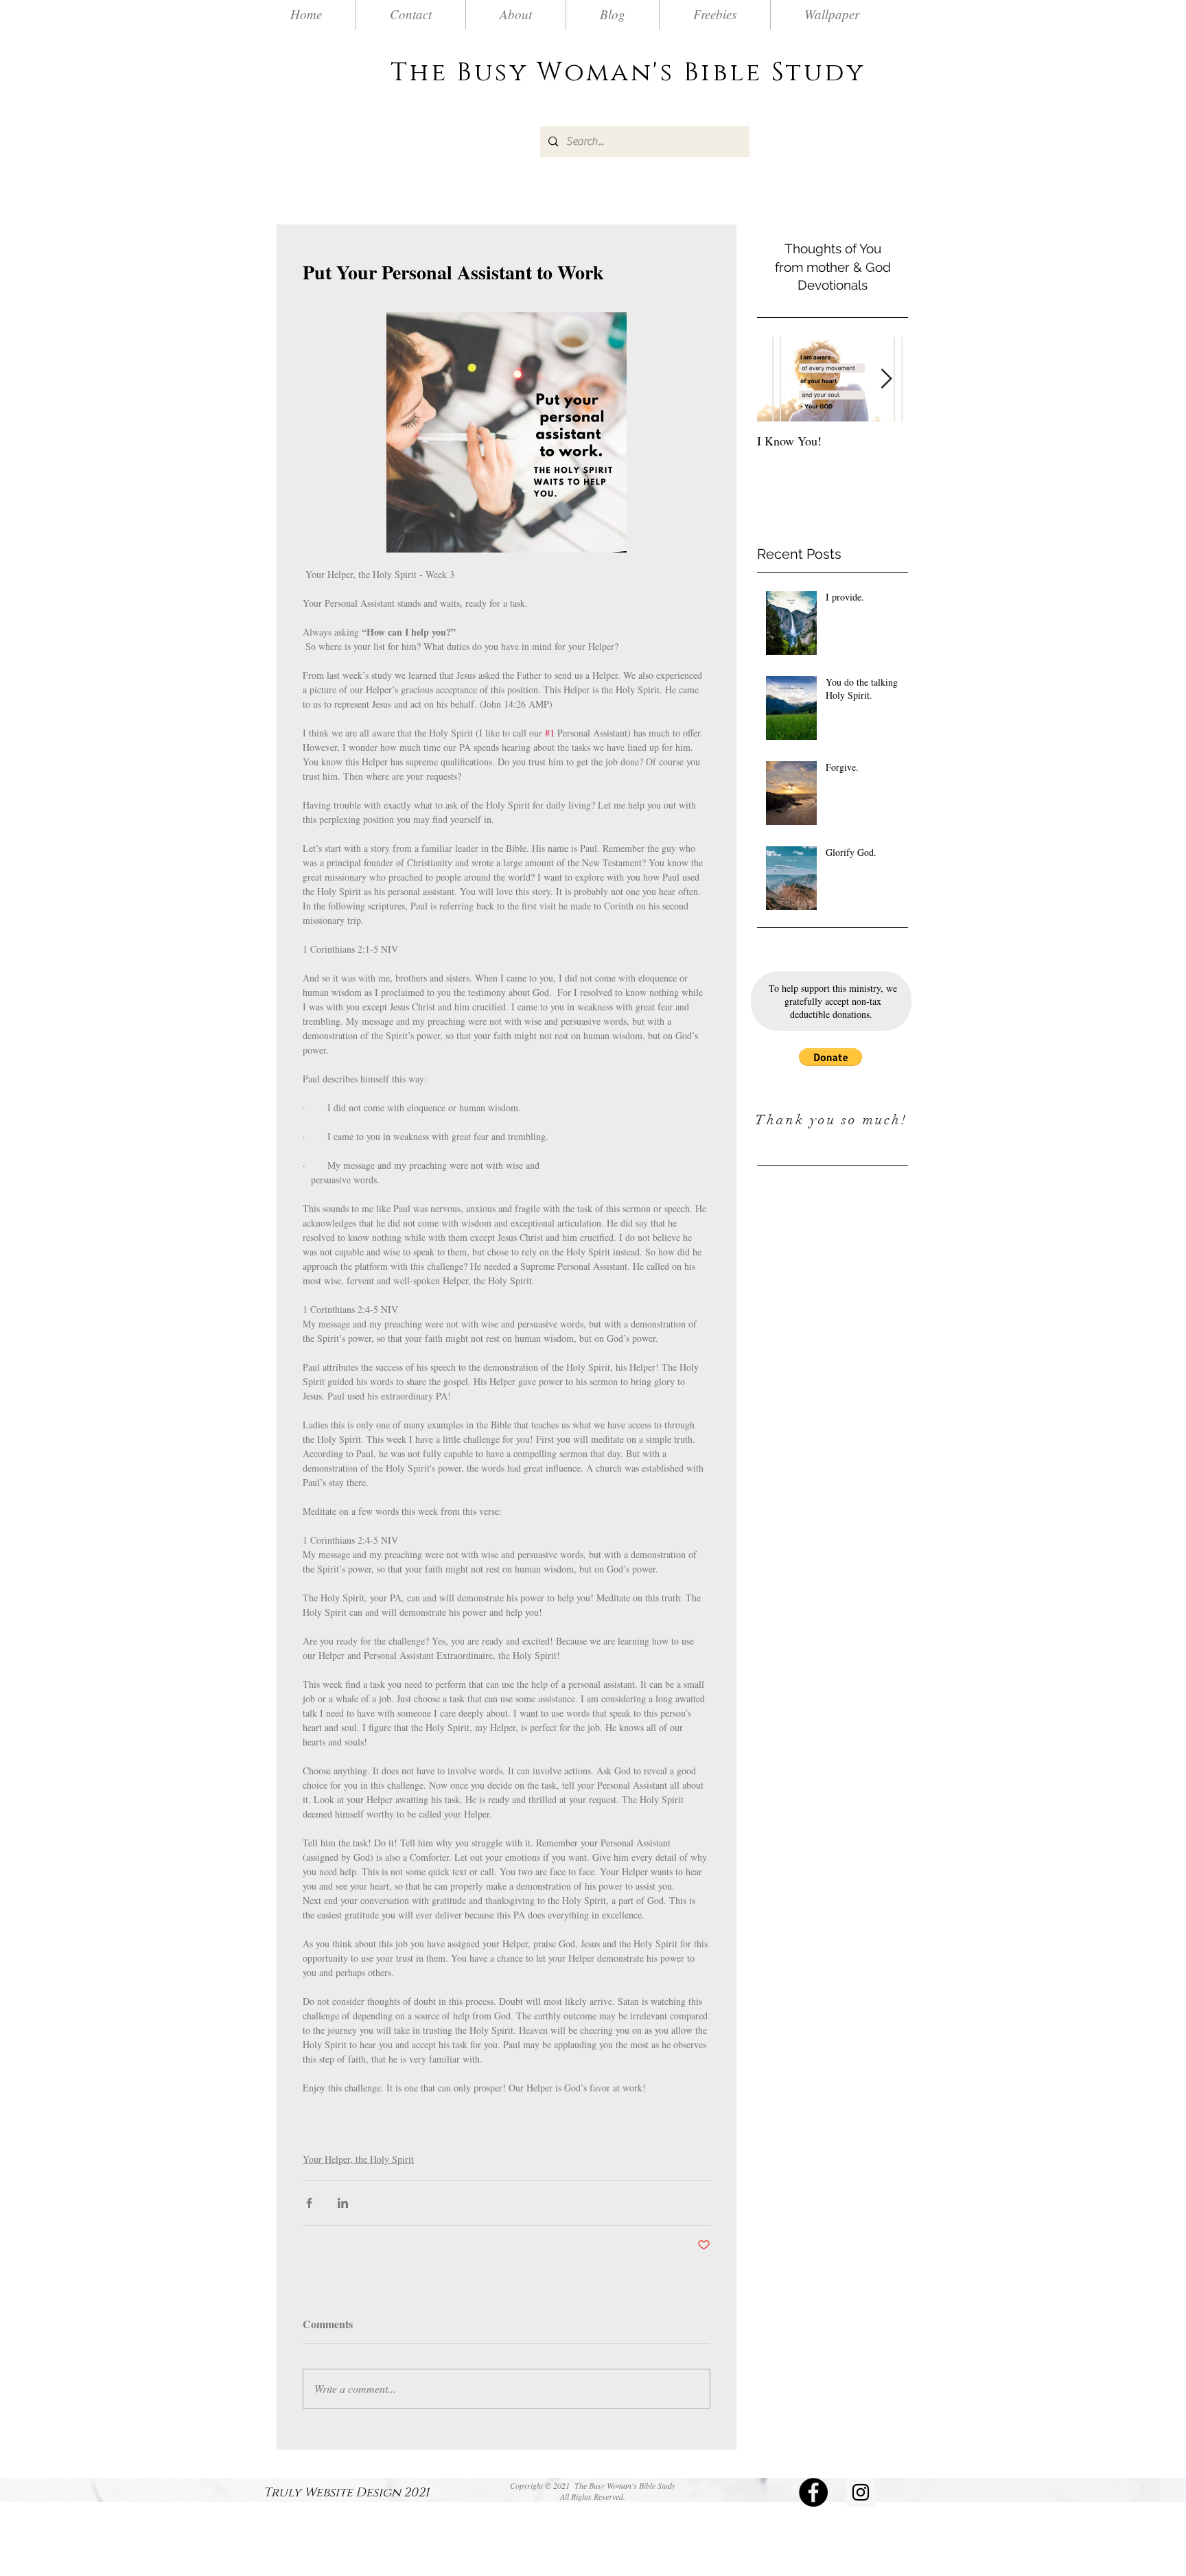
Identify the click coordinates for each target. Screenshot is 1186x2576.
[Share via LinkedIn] (343, 2203)
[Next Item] (886, 379)
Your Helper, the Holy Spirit (358, 2159)
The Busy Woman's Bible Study (628, 73)
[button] (830, 1057)
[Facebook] (813, 2492)
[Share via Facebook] (309, 2203)
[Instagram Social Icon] (861, 2492)
